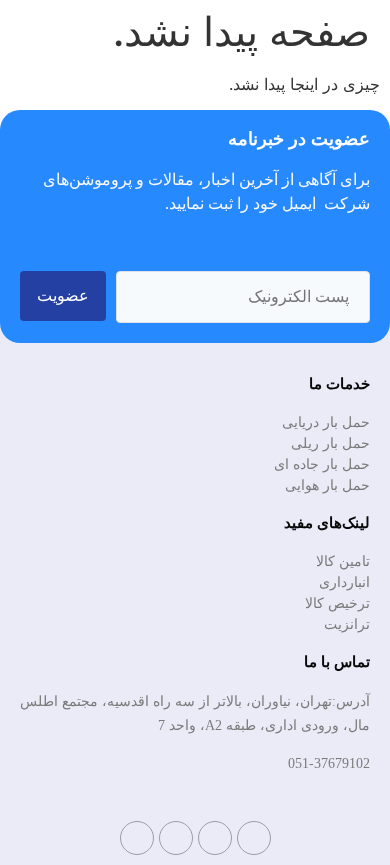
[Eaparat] (137, 838)
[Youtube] (176, 838)
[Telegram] (254, 838)
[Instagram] (215, 838)
